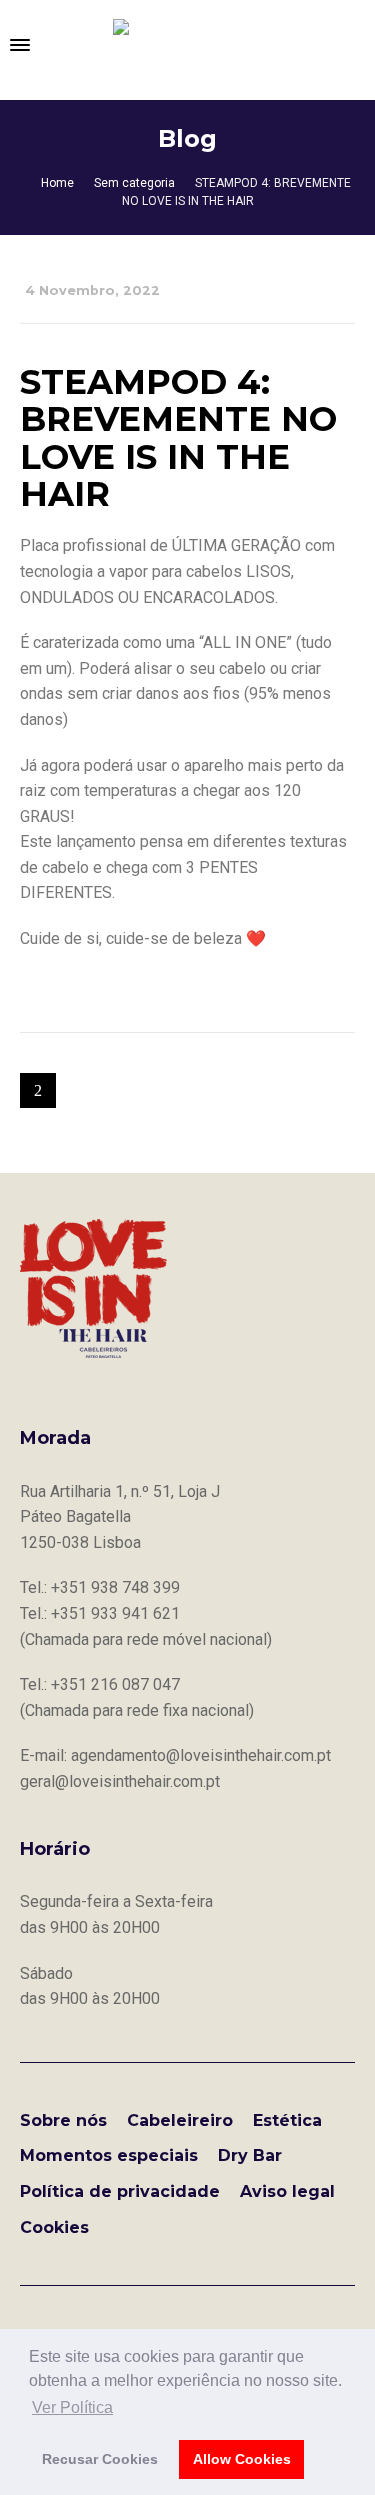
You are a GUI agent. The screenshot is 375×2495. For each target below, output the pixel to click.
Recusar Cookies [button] (100, 2459)
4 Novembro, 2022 (92, 290)
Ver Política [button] (72, 2407)
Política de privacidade (120, 2191)
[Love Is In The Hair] (188, 45)
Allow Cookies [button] (242, 2459)
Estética (287, 2120)
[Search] (355, 45)
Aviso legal (287, 2191)
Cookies (54, 2227)
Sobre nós (63, 2120)
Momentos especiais (109, 2155)
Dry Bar (250, 2155)
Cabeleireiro (180, 2120)
